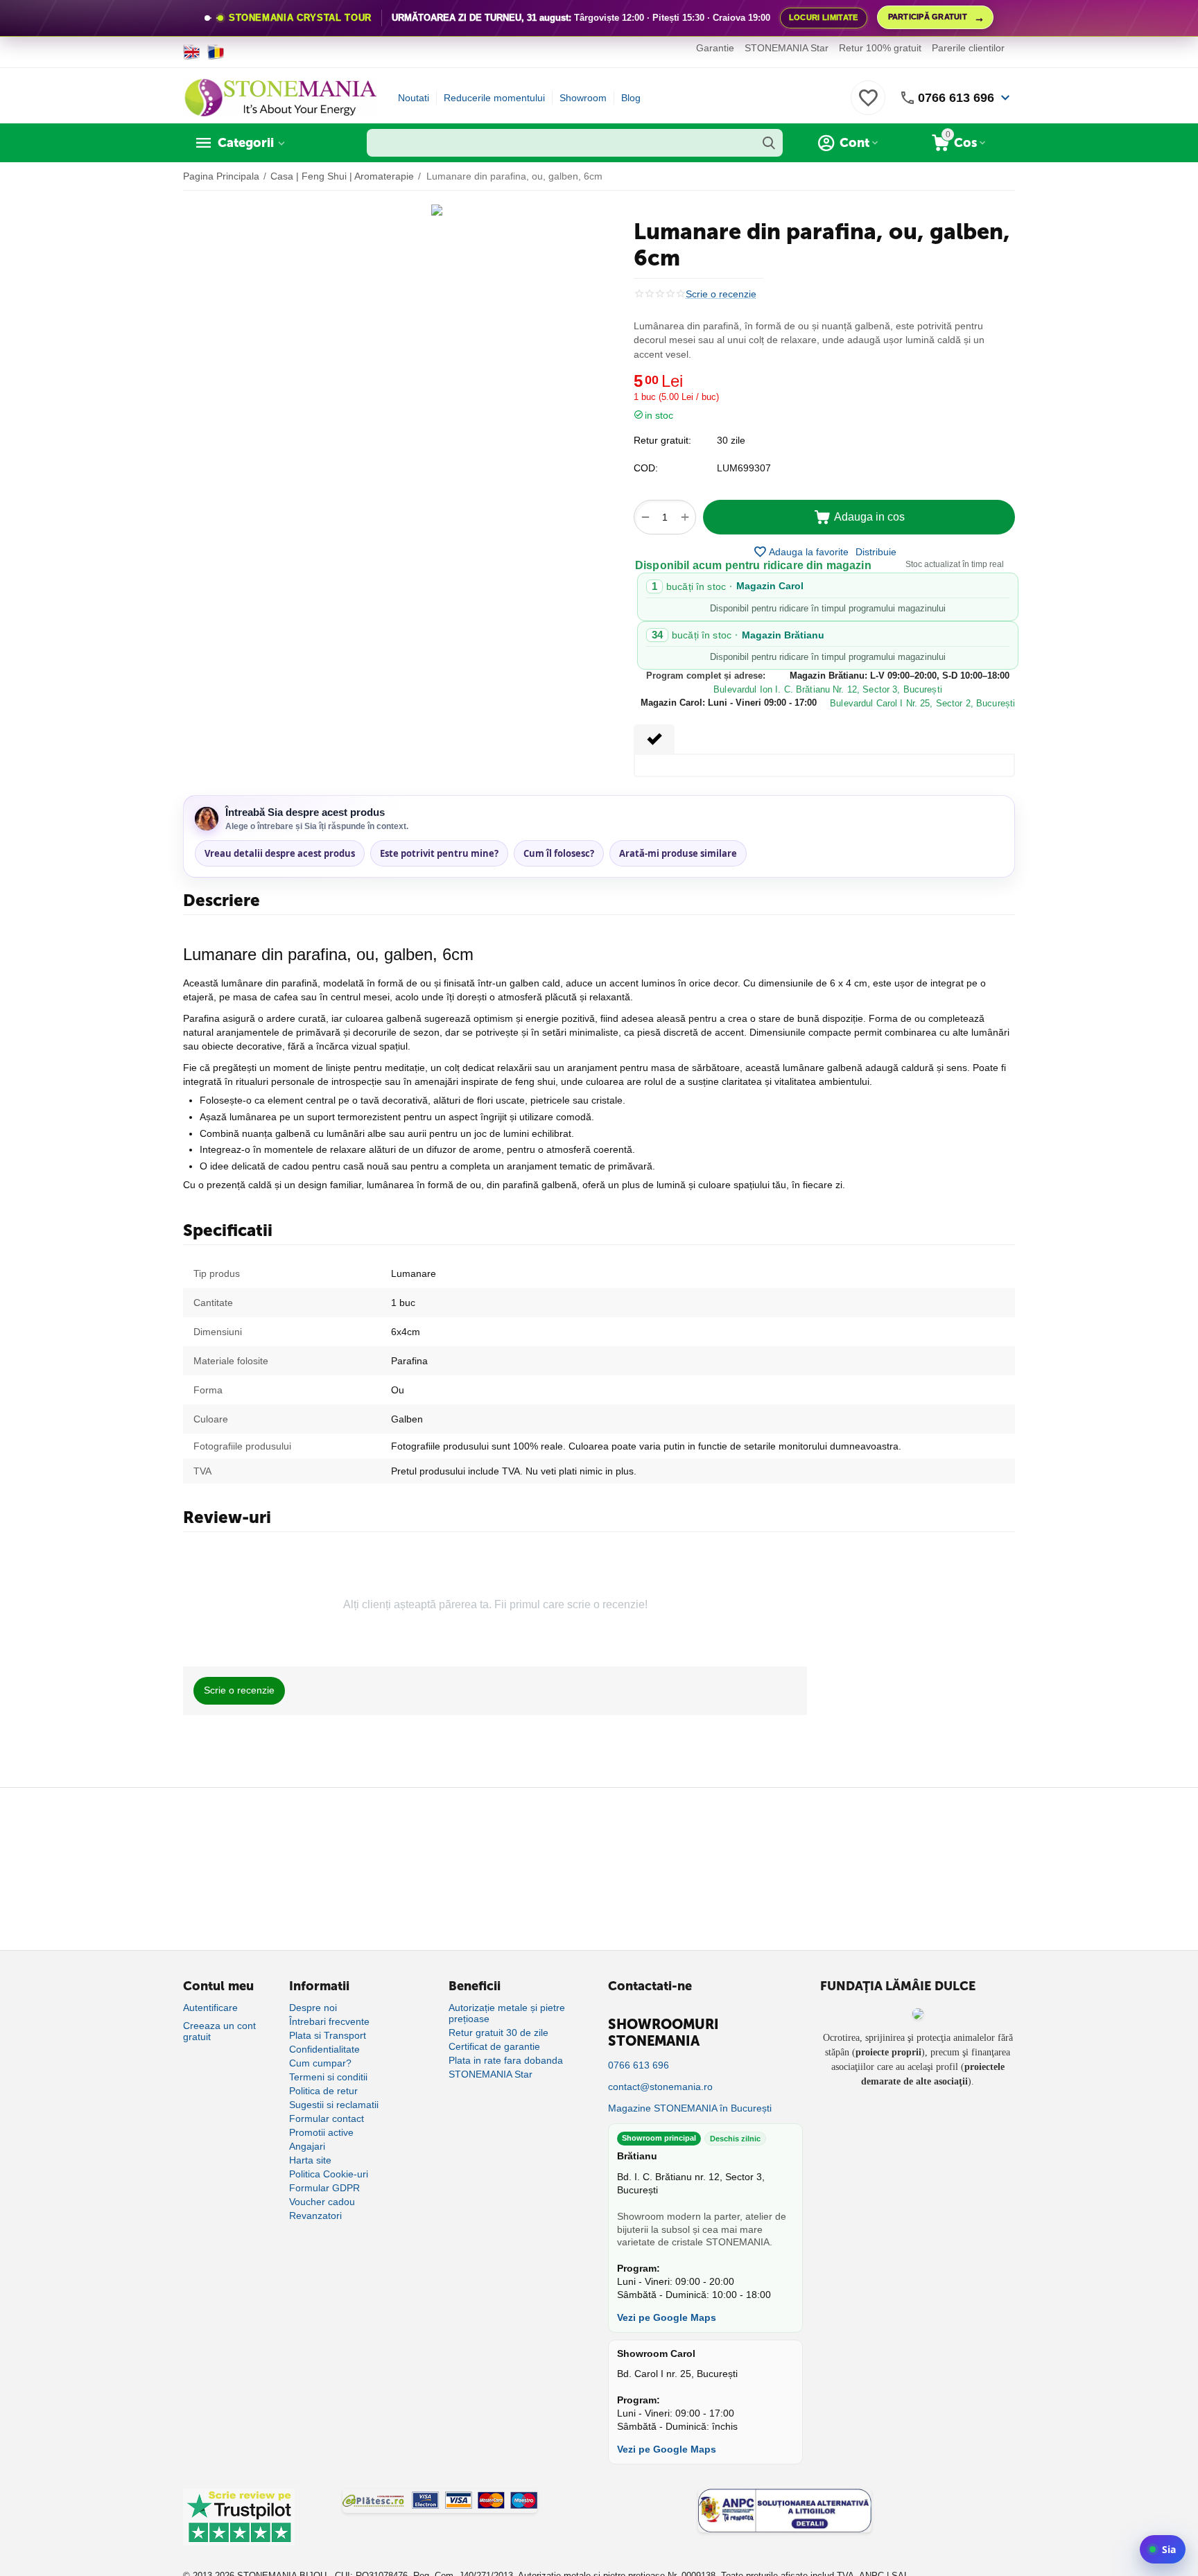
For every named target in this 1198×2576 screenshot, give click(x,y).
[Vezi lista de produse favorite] (868, 105)
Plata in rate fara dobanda (506, 2060)
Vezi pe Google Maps (667, 2317)
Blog (631, 98)
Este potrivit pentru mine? (439, 853)
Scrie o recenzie (721, 294)
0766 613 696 (956, 98)
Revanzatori (315, 2216)
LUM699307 (744, 468)
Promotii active (321, 2132)
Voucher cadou (322, 2202)
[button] (876, 552)
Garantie (715, 48)
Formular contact (327, 2118)
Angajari (307, 2146)
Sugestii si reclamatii (334, 2105)
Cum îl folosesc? (559, 853)
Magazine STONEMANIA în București (690, 2108)
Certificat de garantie (494, 2046)
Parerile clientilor (968, 48)
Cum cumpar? (320, 2063)
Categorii (246, 143)
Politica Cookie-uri (329, 2174)
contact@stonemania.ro (660, 2087)
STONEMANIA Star (787, 48)
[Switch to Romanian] (216, 52)
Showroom (583, 98)
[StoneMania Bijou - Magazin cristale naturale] (280, 97)
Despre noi (313, 2008)
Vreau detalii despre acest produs (280, 853)
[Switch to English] (192, 52)
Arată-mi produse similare (678, 853)
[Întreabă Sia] (1163, 2549)
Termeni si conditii (328, 2077)
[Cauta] (769, 143)
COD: (646, 468)
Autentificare (210, 2008)
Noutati (414, 98)
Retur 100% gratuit (880, 48)
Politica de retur (323, 2091)
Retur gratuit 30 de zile (498, 2033)
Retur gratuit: (662, 440)
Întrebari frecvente (329, 2021)
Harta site (310, 2160)
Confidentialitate (324, 2049)
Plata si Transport (328, 2035)
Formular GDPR (324, 2188)
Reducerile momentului (494, 98)
